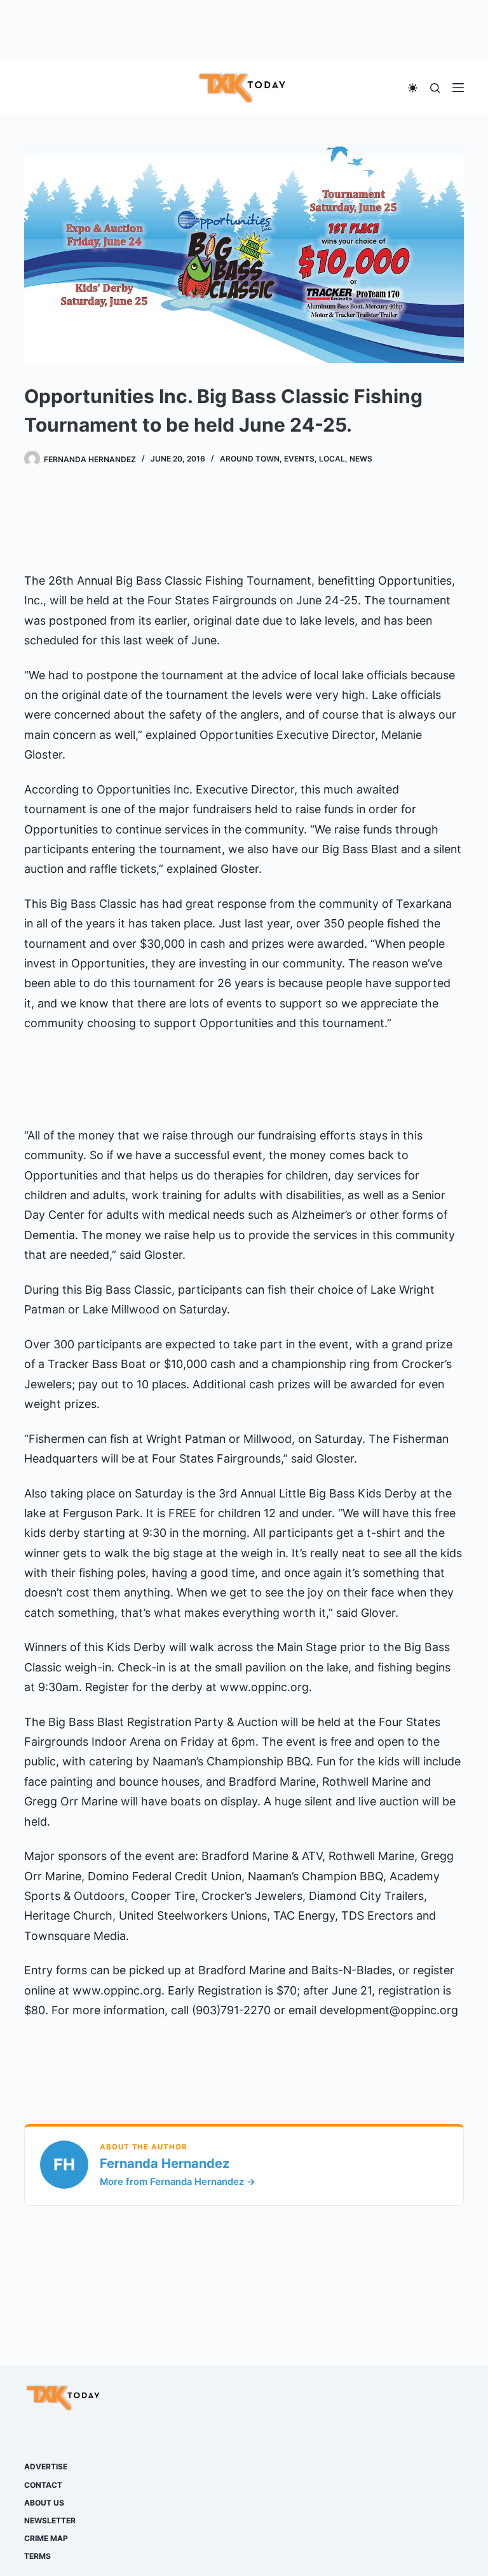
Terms (37, 2556)
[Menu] (458, 88)
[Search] (435, 88)
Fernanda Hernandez (165, 2163)
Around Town (250, 459)
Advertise (46, 2466)
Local (332, 459)
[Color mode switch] (413, 88)
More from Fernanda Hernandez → (178, 2182)
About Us (44, 2503)
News (361, 459)
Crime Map (46, 2538)
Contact (43, 2485)
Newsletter (50, 2520)
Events (299, 459)
